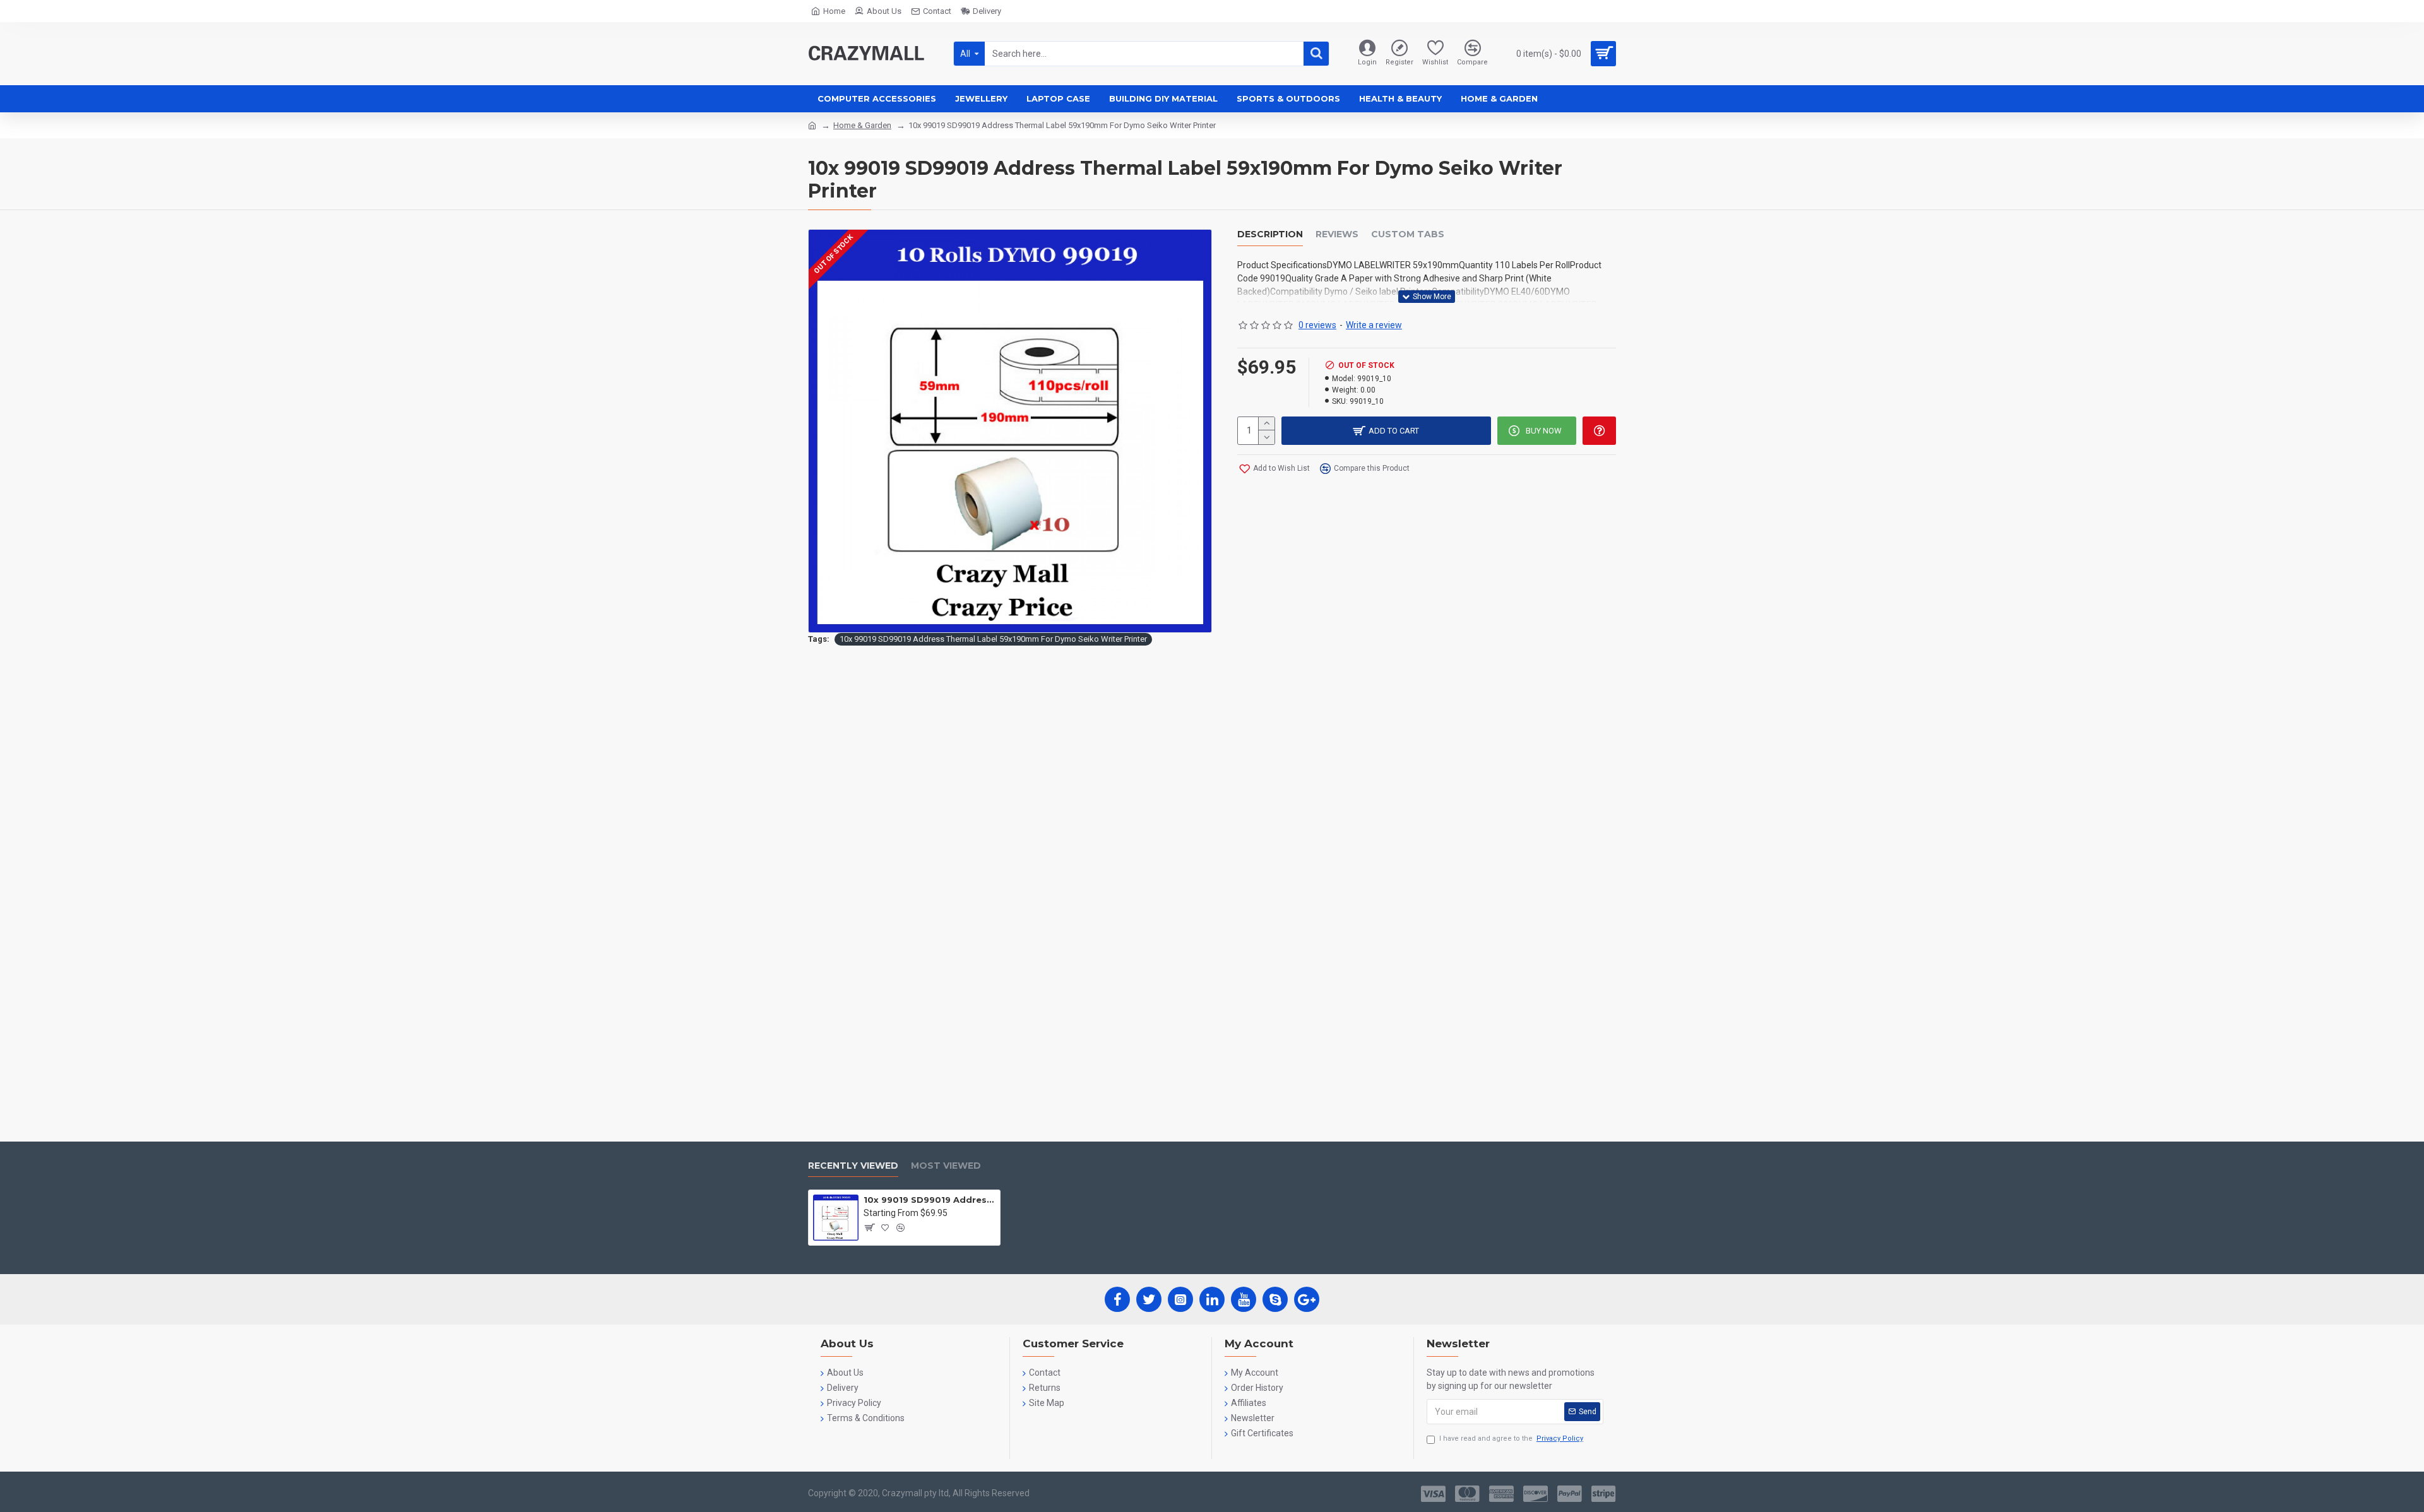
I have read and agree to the (1511, 1438)
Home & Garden (862, 125)
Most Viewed (946, 1166)
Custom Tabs (1408, 234)
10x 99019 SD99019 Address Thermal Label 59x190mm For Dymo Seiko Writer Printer (993, 639)
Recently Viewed (853, 1166)
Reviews (1337, 234)
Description (1270, 234)
